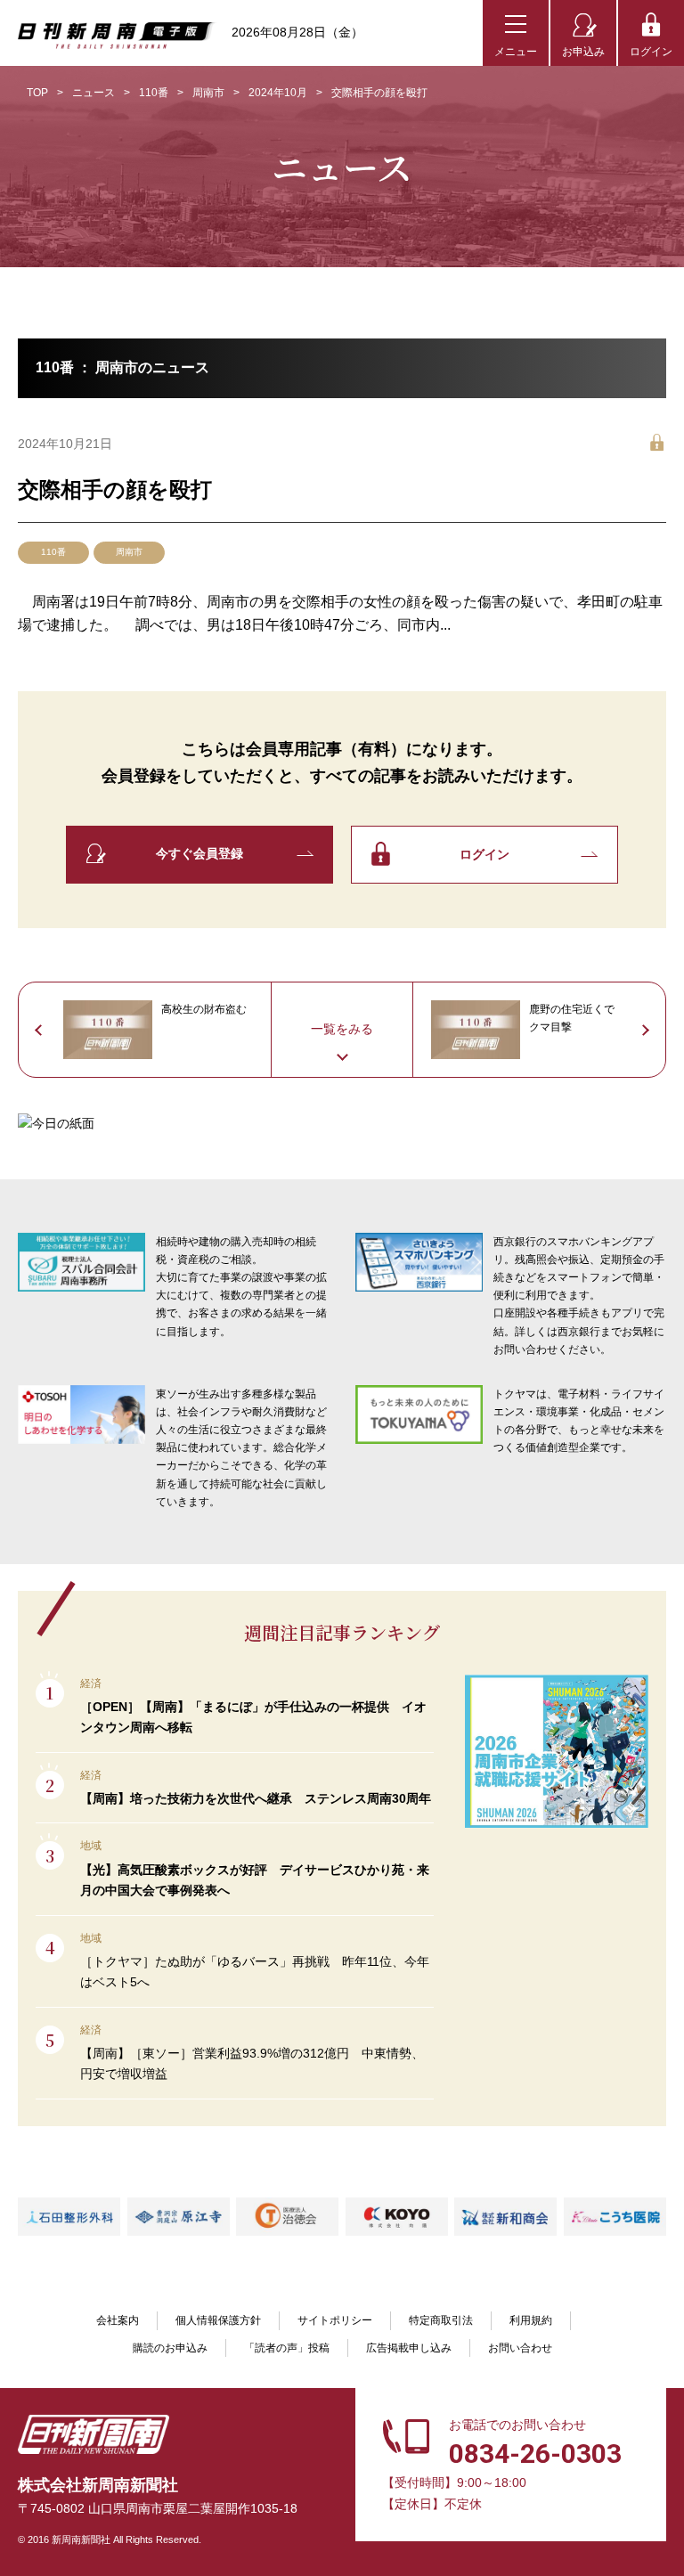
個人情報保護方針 (218, 2320)
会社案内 (118, 2320)
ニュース (94, 93)
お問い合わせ (520, 2348)
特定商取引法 (441, 2320)
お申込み (583, 52)
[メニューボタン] (516, 33)
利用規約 (531, 2320)
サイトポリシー (335, 2320)
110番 (154, 93)
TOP (37, 93)
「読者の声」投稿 (287, 2348)
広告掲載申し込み (409, 2348)
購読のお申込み (170, 2348)
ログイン (651, 52)
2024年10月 (278, 93)
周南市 (208, 93)
